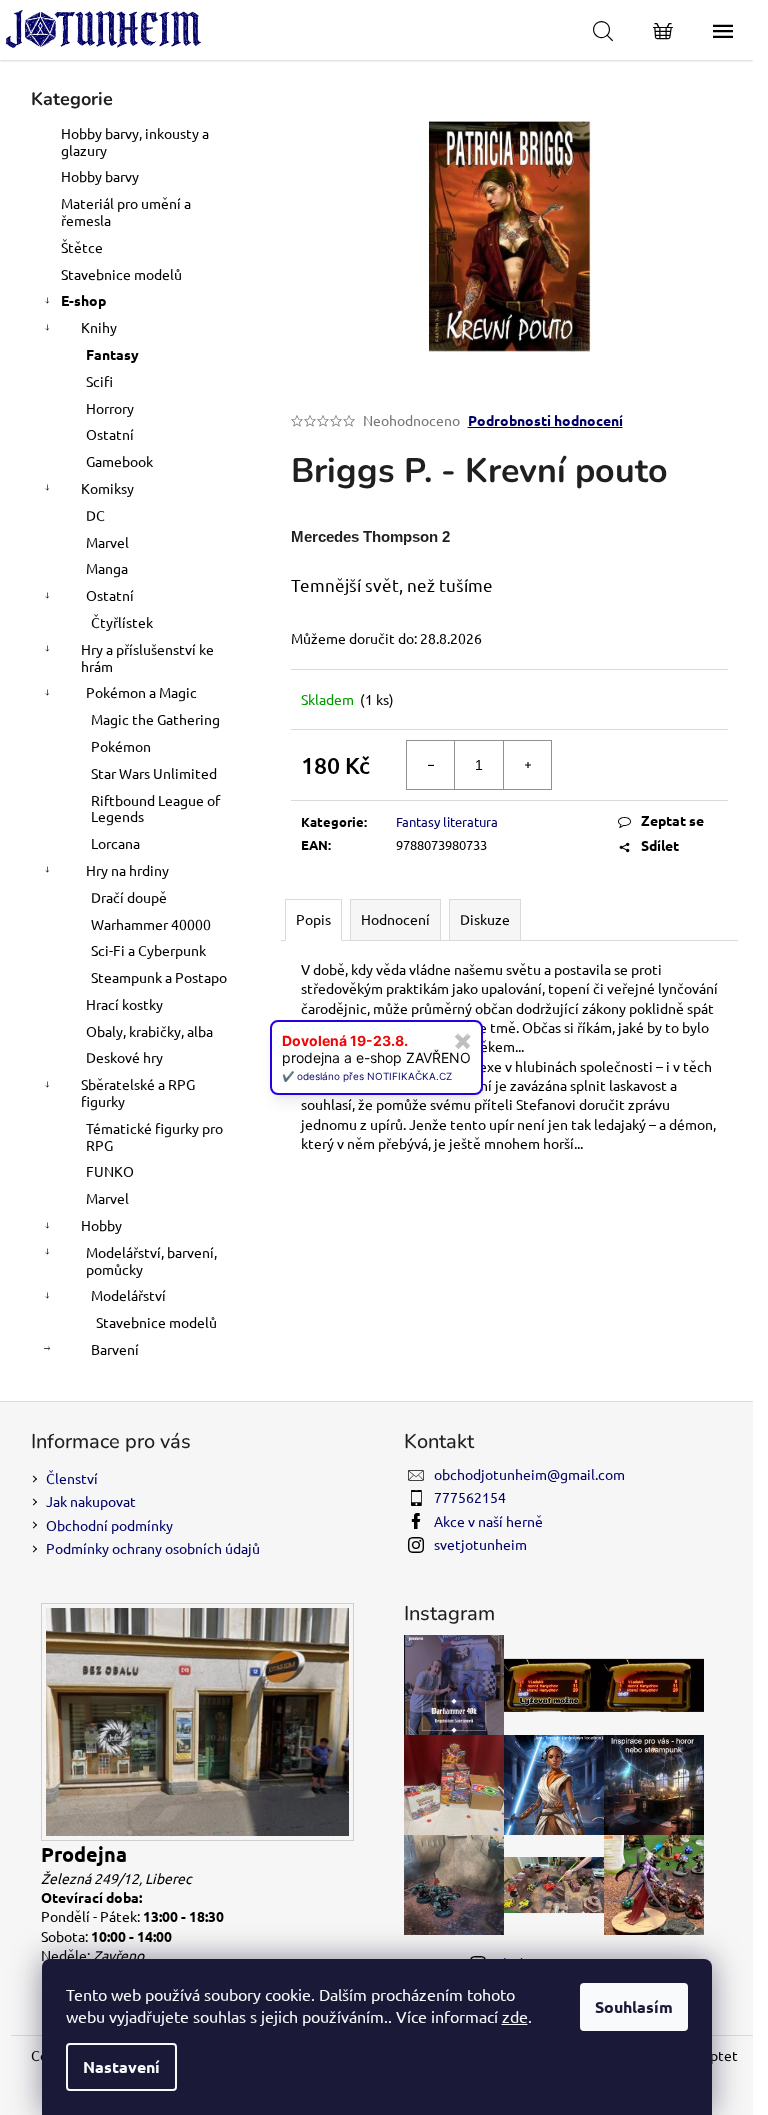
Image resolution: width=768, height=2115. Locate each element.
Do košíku (654, 765)
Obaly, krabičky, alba (149, 1031)
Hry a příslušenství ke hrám (147, 657)
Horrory (110, 408)
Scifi (99, 381)
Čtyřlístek (122, 622)
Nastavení (121, 2066)
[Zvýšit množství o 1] (527, 765)
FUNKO (110, 1171)
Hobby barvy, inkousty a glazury (135, 141)
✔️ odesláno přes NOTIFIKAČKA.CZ (367, 1076)
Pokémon (121, 746)
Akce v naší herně (488, 1521)
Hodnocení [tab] (395, 919)
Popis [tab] (313, 919)
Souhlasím (634, 2006)
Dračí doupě (129, 897)
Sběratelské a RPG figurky (138, 1092)
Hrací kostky (124, 1004)
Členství (72, 1478)
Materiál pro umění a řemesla (126, 211)
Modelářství (128, 1295)
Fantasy (112, 354)
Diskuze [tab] (485, 919)
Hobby (101, 1225)
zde (515, 2016)
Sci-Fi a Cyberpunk (148, 950)
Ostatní (110, 434)
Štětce (82, 247)
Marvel (107, 542)
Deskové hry (124, 1057)
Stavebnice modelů (121, 274)
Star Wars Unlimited (154, 773)
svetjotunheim (480, 1544)
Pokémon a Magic (141, 692)
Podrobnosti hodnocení (545, 420)
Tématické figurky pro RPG (154, 1136)
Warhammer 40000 (151, 924)
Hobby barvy (100, 176)
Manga (107, 568)
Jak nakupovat (91, 1501)
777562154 (470, 1497)
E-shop (83, 300)
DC (95, 515)
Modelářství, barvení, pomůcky (151, 1260)
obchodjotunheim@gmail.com (529, 1474)
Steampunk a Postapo (159, 977)
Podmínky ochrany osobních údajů (153, 1548)
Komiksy (107, 488)
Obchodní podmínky (109, 1525)
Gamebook (119, 461)
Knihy (99, 327)
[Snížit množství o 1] (431, 765)
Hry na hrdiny (127, 870)
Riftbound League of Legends (155, 808)
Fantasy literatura (447, 821)
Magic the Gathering (155, 719)
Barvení (115, 1349)
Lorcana (115, 843)
